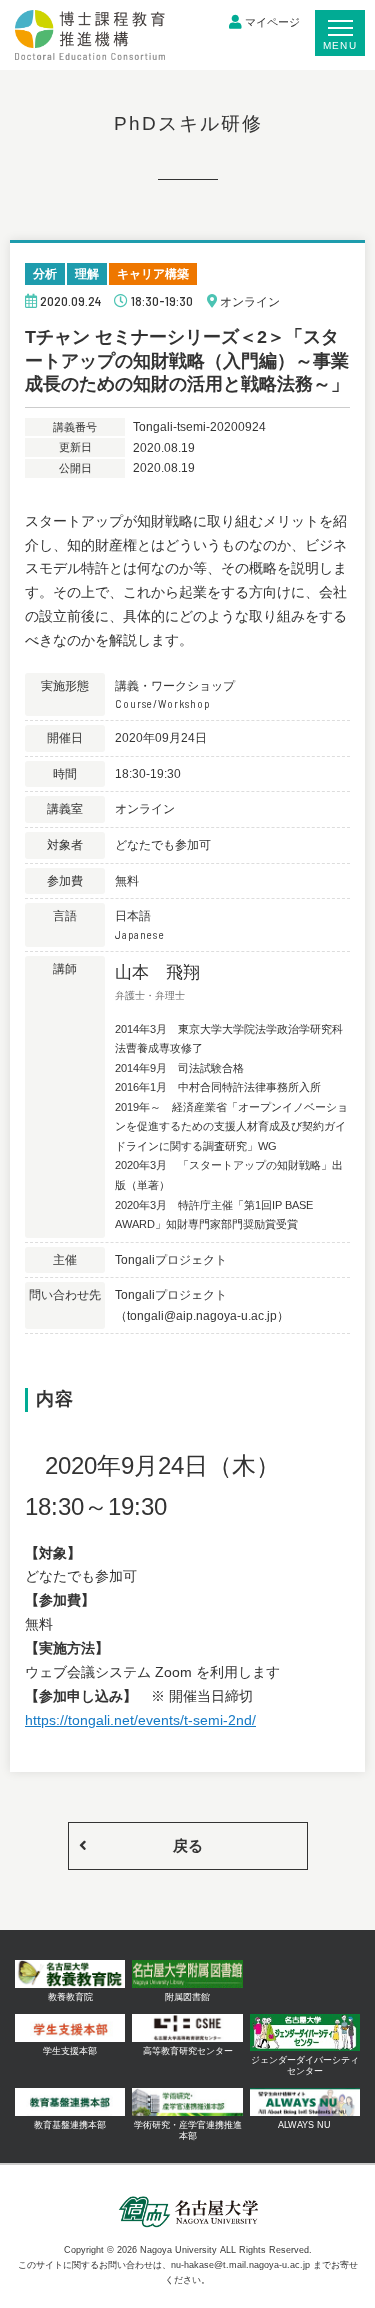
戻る (188, 1845)
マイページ (272, 22)
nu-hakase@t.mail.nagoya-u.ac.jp (240, 2265)
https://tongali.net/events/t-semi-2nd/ (140, 1720)
